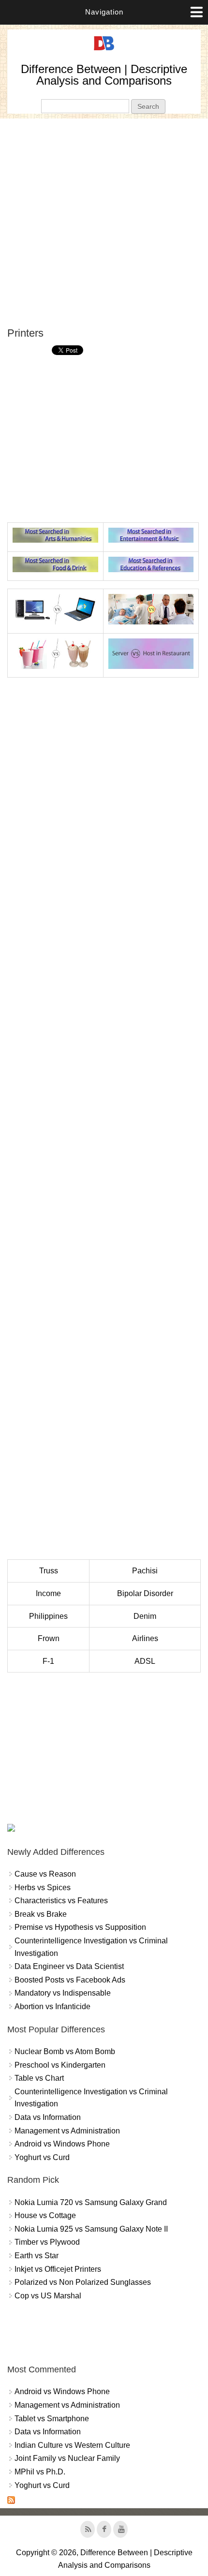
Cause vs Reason (45, 1874)
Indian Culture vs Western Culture (72, 2445)
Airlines (145, 1638)
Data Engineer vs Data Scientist (69, 1966)
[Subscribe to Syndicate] (11, 2501)
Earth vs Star (37, 2256)
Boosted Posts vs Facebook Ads (70, 1980)
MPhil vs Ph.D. (40, 2472)
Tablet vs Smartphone (52, 2419)
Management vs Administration (67, 2131)
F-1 (48, 1661)
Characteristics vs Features (61, 1901)
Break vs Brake (41, 1914)
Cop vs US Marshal (48, 2296)
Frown (49, 1638)
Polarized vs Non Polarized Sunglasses (83, 2282)
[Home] (104, 51)
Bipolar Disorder (145, 1593)
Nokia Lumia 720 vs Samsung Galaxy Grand (91, 2202)
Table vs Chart (39, 2078)
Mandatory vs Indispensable (63, 1993)
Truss (49, 1571)
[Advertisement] (104, 222)
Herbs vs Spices (43, 1888)
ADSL (145, 1661)
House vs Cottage (45, 2215)
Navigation (104, 12)
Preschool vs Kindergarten (60, 2065)
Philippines (48, 1616)
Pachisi (145, 1571)
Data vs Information (48, 2117)
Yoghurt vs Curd (42, 2157)
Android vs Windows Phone (62, 2144)
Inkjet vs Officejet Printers (58, 2269)
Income (48, 1593)
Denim (145, 1616)
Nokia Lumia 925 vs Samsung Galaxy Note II (91, 2229)
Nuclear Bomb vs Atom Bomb (65, 2051)
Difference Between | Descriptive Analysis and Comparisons (104, 75)
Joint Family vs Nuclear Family (67, 2458)
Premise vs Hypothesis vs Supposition (80, 1927)
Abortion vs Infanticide (52, 2006)
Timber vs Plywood (47, 2242)
